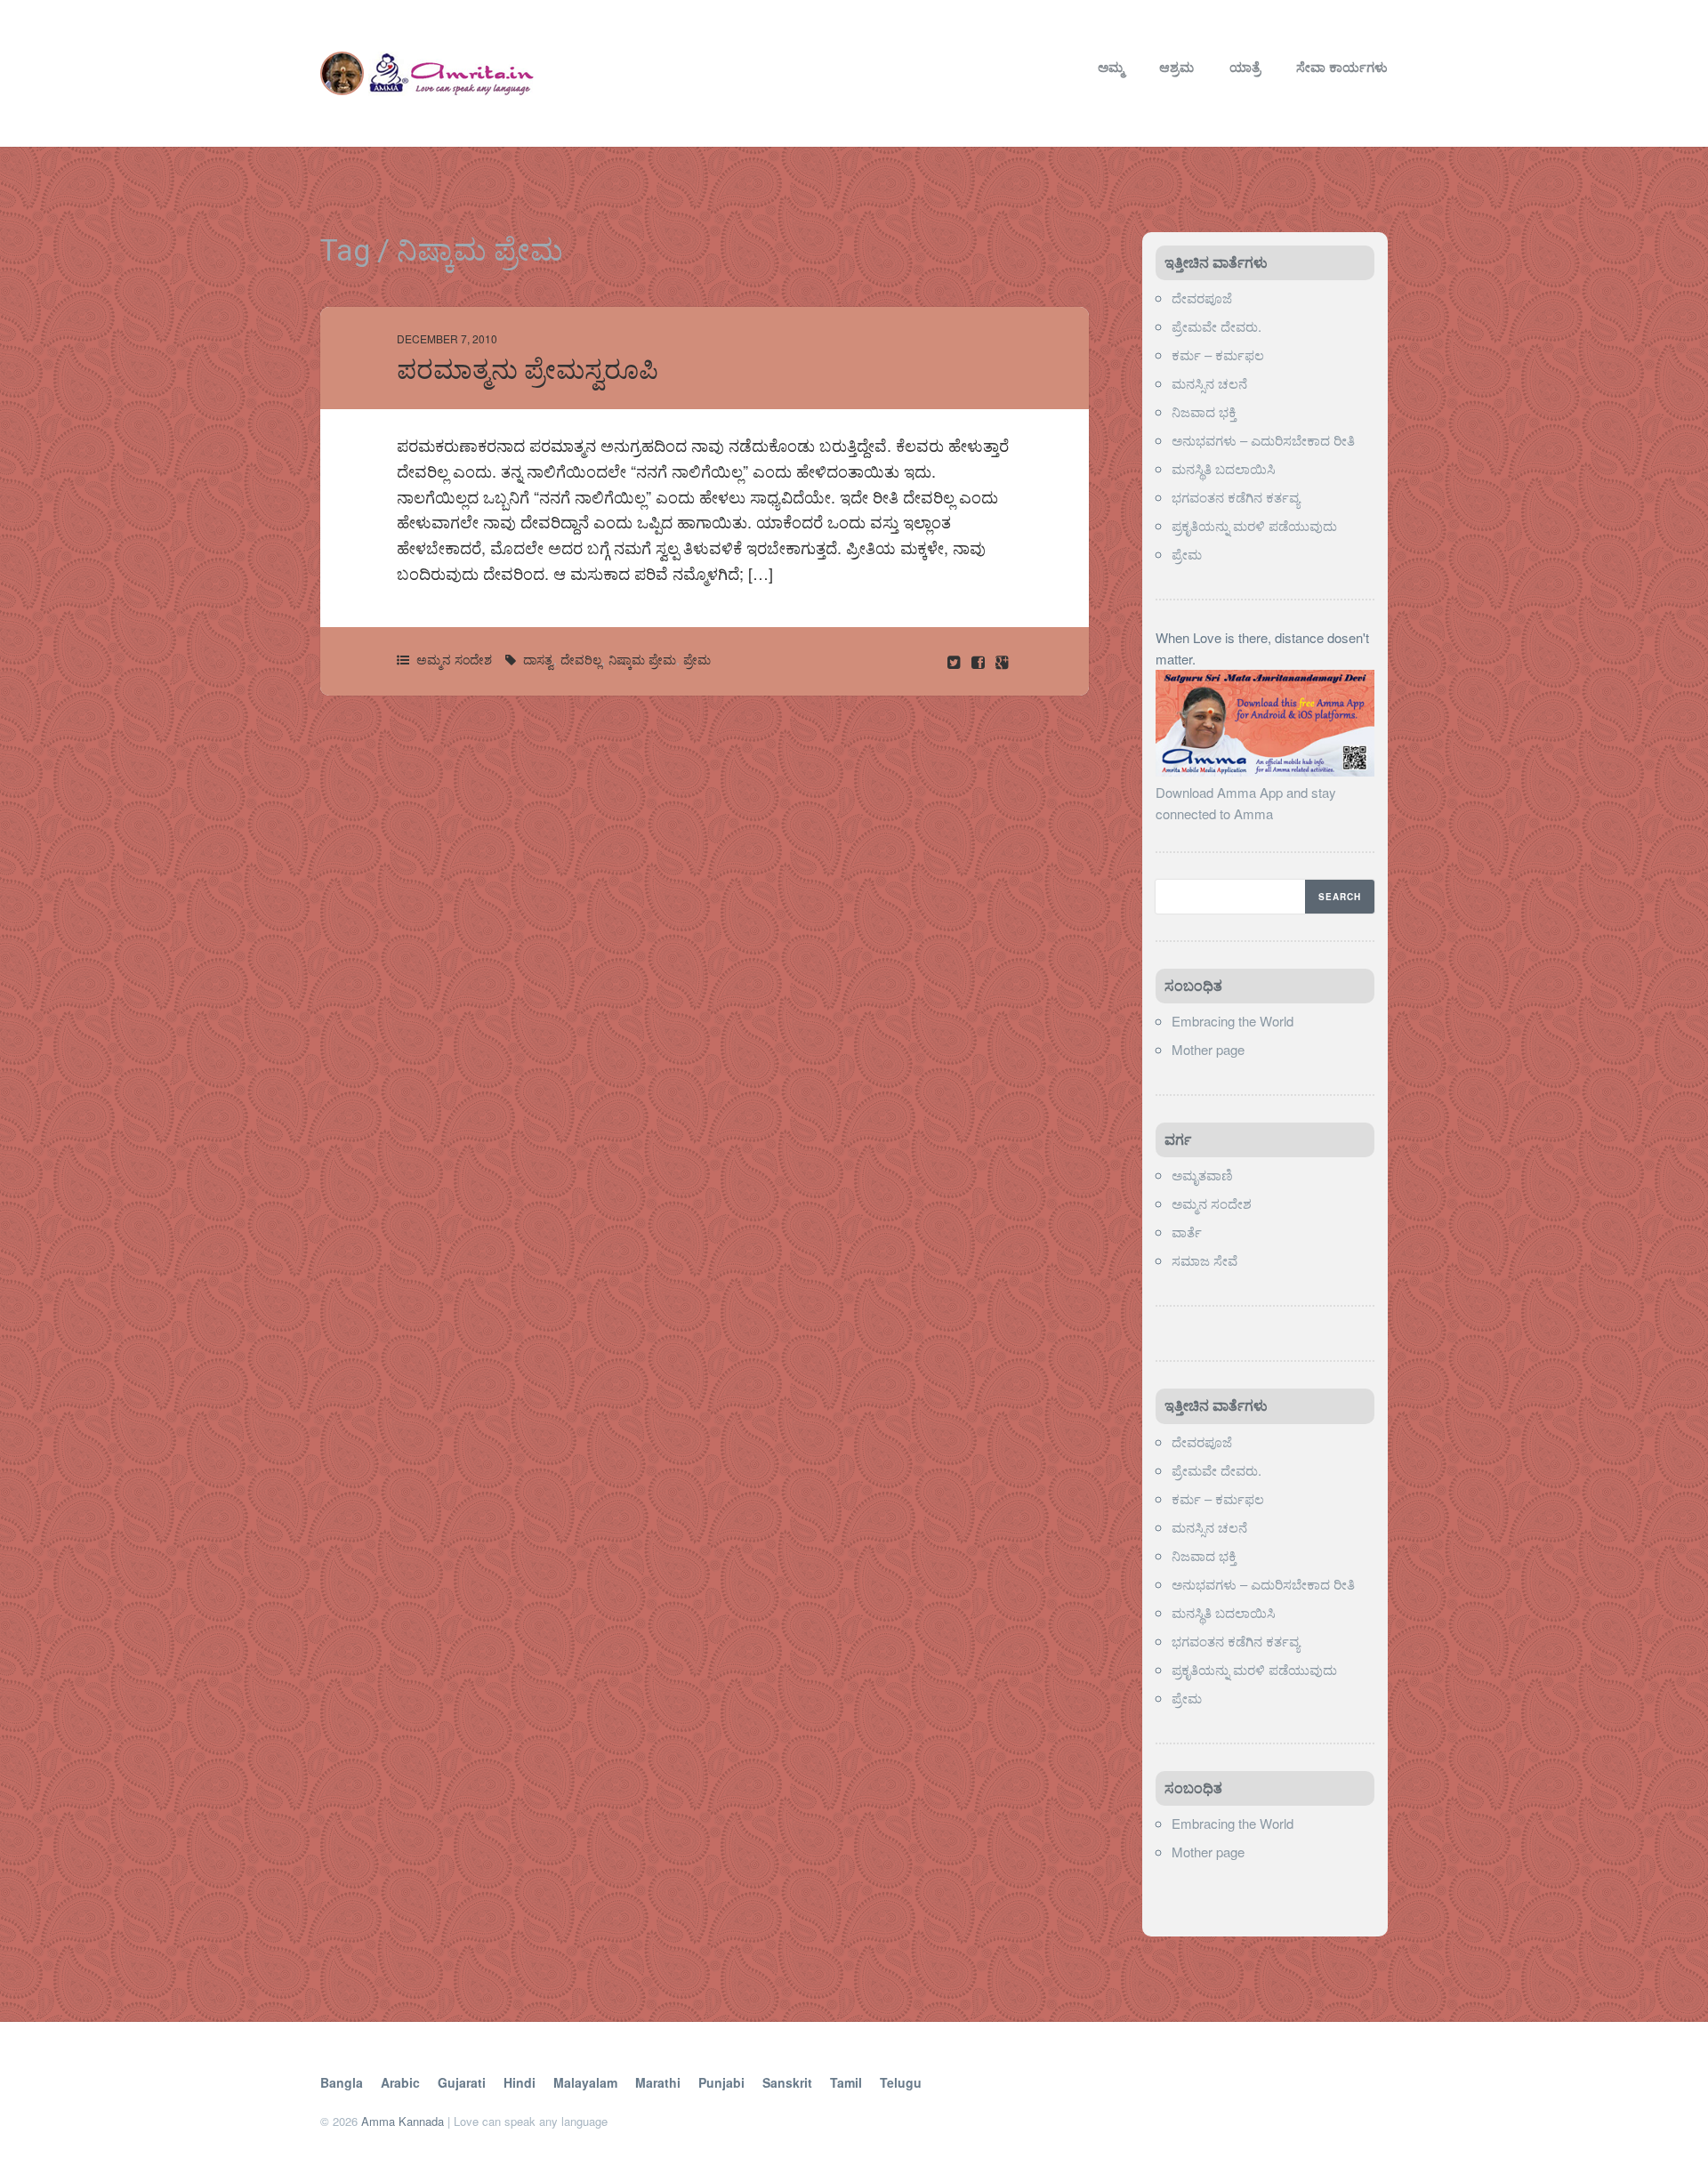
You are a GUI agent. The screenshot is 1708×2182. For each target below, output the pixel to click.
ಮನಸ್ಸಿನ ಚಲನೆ (1209, 383)
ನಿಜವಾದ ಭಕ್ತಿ (1204, 411)
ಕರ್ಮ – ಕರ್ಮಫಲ (1218, 354)
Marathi (658, 2082)
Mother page (1208, 1049)
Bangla (342, 2082)
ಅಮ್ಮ (1111, 67)
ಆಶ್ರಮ (1176, 67)
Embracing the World (1233, 1021)
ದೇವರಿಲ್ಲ (581, 659)
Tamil (846, 2082)
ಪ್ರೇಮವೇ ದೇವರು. (1217, 326)
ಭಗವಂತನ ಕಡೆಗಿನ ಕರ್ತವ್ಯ (1236, 497)
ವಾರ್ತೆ (1187, 1232)
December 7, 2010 (447, 338)
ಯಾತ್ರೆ (1245, 67)
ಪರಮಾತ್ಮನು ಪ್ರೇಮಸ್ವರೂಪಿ (528, 370)
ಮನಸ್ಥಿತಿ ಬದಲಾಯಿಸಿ (1224, 468)
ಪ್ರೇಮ (697, 659)
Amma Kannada (403, 2121)
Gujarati (462, 2082)
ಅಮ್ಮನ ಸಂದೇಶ (454, 659)
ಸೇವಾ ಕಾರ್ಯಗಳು (1342, 67)
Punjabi (721, 2082)
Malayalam (585, 2082)
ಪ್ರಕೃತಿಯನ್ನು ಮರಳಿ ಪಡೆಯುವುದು (1254, 525)
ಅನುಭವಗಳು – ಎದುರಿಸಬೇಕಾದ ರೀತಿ (1263, 440)
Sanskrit (787, 2082)
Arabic (400, 2082)
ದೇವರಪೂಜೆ (1202, 298)
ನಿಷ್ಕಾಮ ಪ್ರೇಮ (642, 659)
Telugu (901, 2082)
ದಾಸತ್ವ (538, 659)
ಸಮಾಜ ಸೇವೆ (1204, 1260)
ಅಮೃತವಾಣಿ (1202, 1175)
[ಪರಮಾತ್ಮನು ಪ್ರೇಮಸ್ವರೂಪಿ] (980, 661)
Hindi (520, 2082)
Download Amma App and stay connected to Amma (1246, 803)
